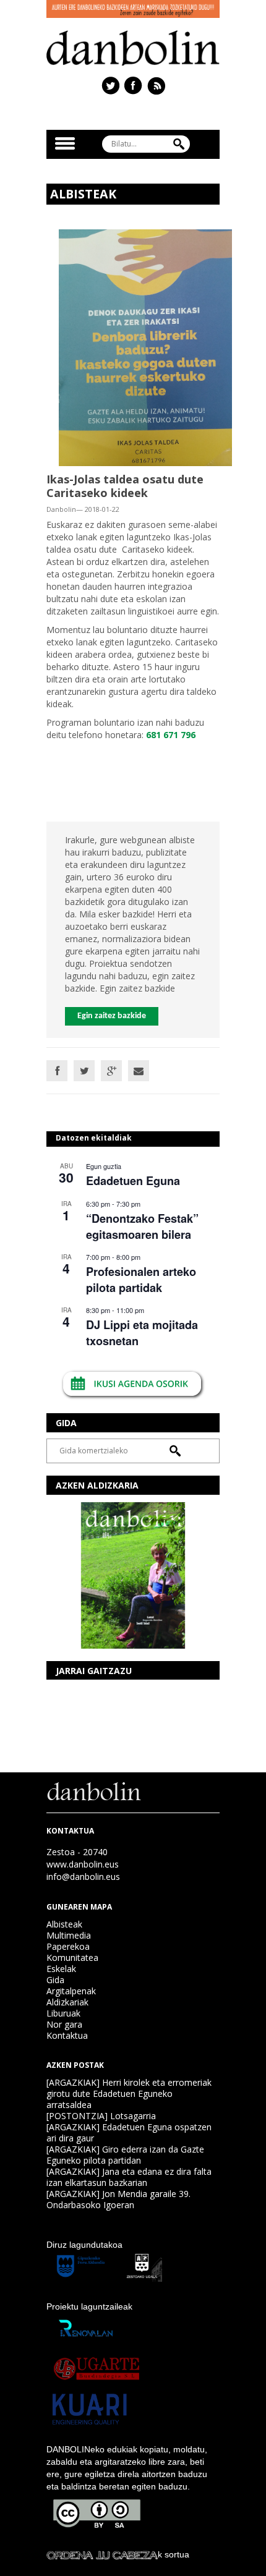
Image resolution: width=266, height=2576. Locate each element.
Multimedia (69, 1935)
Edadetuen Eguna (133, 1181)
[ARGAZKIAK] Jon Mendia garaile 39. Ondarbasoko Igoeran (118, 2199)
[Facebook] (57, 1071)
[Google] (111, 1071)
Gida (55, 1980)
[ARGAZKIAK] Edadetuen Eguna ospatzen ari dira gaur (129, 2132)
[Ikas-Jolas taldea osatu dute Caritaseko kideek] (145, 347)
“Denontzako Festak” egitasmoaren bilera (142, 1226)
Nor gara (64, 2024)
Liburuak (63, 2013)
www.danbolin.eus (83, 1864)
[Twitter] (84, 1071)
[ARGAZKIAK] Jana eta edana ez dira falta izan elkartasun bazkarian (129, 2177)
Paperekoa (68, 1946)
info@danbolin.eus (83, 1877)
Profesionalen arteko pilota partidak (141, 1279)
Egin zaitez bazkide (112, 1016)
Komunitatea (72, 1958)
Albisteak (64, 1924)
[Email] (139, 1071)
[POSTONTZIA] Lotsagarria (101, 2116)
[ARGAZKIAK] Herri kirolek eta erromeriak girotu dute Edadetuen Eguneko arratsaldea (129, 2094)
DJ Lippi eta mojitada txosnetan (142, 1333)
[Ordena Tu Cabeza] (102, 2554)
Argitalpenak (71, 1991)
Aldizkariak (67, 2002)
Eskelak (61, 1969)
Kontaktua (67, 2035)
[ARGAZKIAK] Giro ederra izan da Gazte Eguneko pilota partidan (125, 2155)
